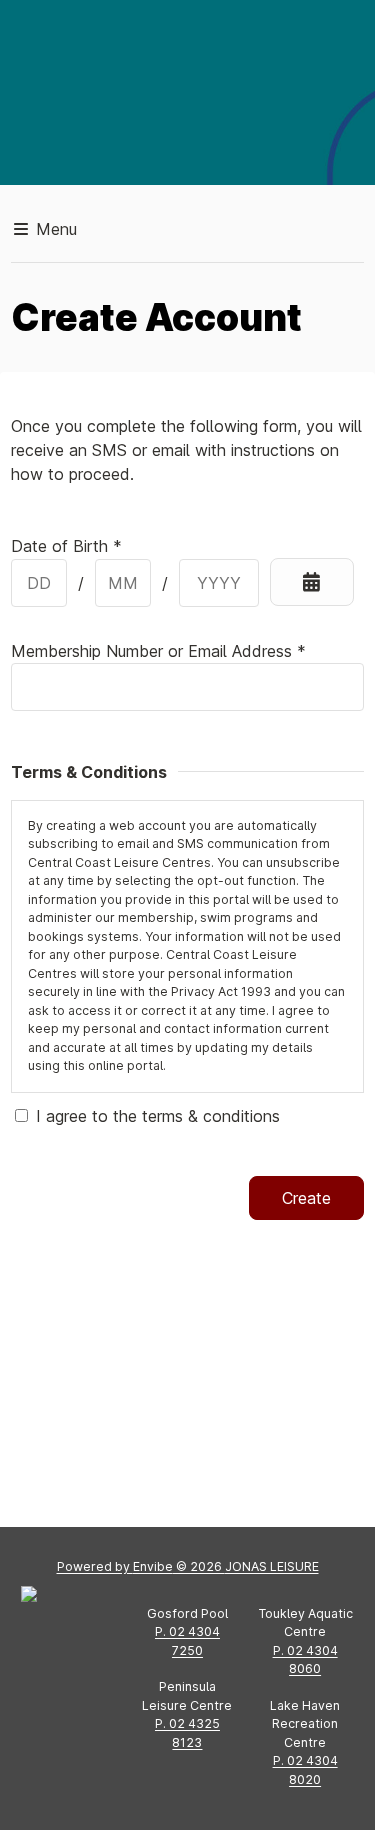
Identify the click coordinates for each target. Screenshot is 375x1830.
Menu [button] (54, 229)
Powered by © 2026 (188, 1566)
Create (306, 1198)
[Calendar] (311, 582)
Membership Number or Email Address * (158, 651)
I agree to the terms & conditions (158, 1116)
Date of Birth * (66, 546)
